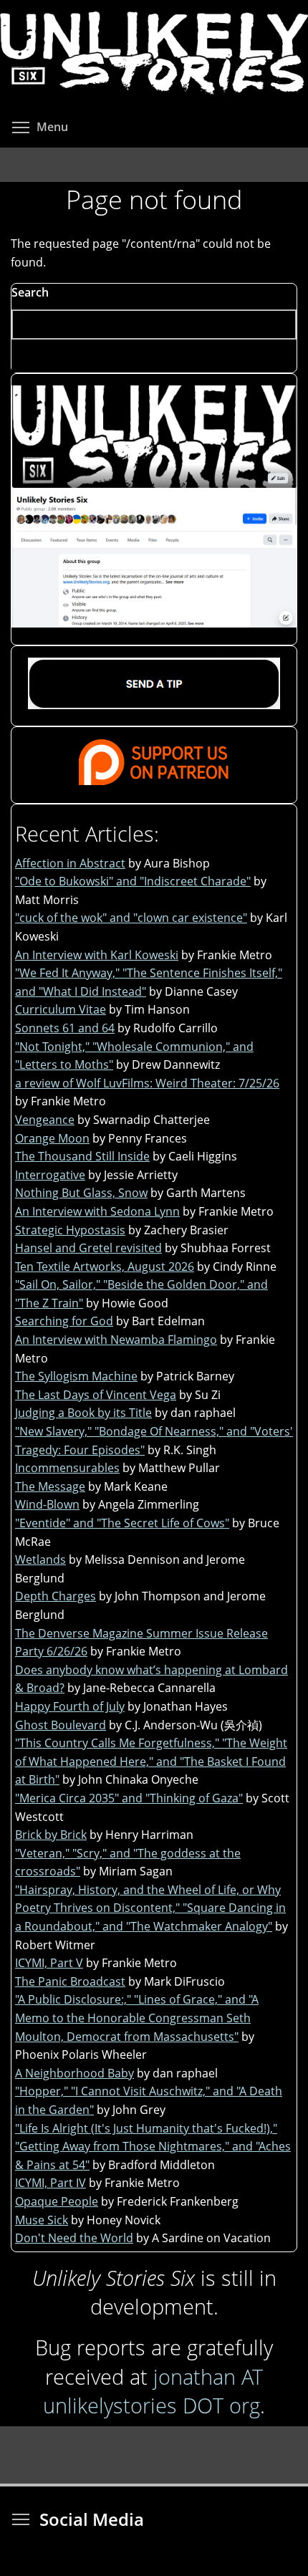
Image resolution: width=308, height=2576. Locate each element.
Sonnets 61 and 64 (65, 1028)
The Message (50, 1486)
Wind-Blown (47, 1504)
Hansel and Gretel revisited (88, 1248)
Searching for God (64, 1321)
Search (30, 292)
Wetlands (40, 1559)
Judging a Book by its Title (83, 1413)
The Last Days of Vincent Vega (96, 1395)
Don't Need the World (74, 2238)
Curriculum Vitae (61, 1009)
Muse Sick (42, 2220)
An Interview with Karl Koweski (97, 955)
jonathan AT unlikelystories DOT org (153, 2391)
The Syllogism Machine (76, 1376)
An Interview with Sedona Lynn (97, 1211)
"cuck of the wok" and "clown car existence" (131, 918)
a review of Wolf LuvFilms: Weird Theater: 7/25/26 (147, 1083)
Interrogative (50, 1175)
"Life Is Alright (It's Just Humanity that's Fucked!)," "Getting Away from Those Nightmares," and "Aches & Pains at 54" (153, 2147)
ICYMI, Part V (49, 1963)
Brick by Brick (51, 1835)
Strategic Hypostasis (70, 1230)
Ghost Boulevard (61, 1725)
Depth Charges (56, 1596)
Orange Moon (52, 1138)
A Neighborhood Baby (74, 2073)
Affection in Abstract (70, 863)
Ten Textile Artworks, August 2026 (105, 1267)
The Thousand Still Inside (82, 1156)
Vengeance (45, 1120)
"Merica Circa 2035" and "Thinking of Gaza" (129, 1798)
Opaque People (57, 2201)
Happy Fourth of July (70, 1706)
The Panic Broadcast (70, 1981)
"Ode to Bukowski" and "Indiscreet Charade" (133, 881)
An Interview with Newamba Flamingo (116, 1340)
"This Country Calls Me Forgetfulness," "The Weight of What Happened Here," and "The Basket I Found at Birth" (151, 1761)
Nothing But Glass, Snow (81, 1193)
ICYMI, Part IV (50, 2183)
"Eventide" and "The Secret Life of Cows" (122, 1523)
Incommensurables (67, 1468)
